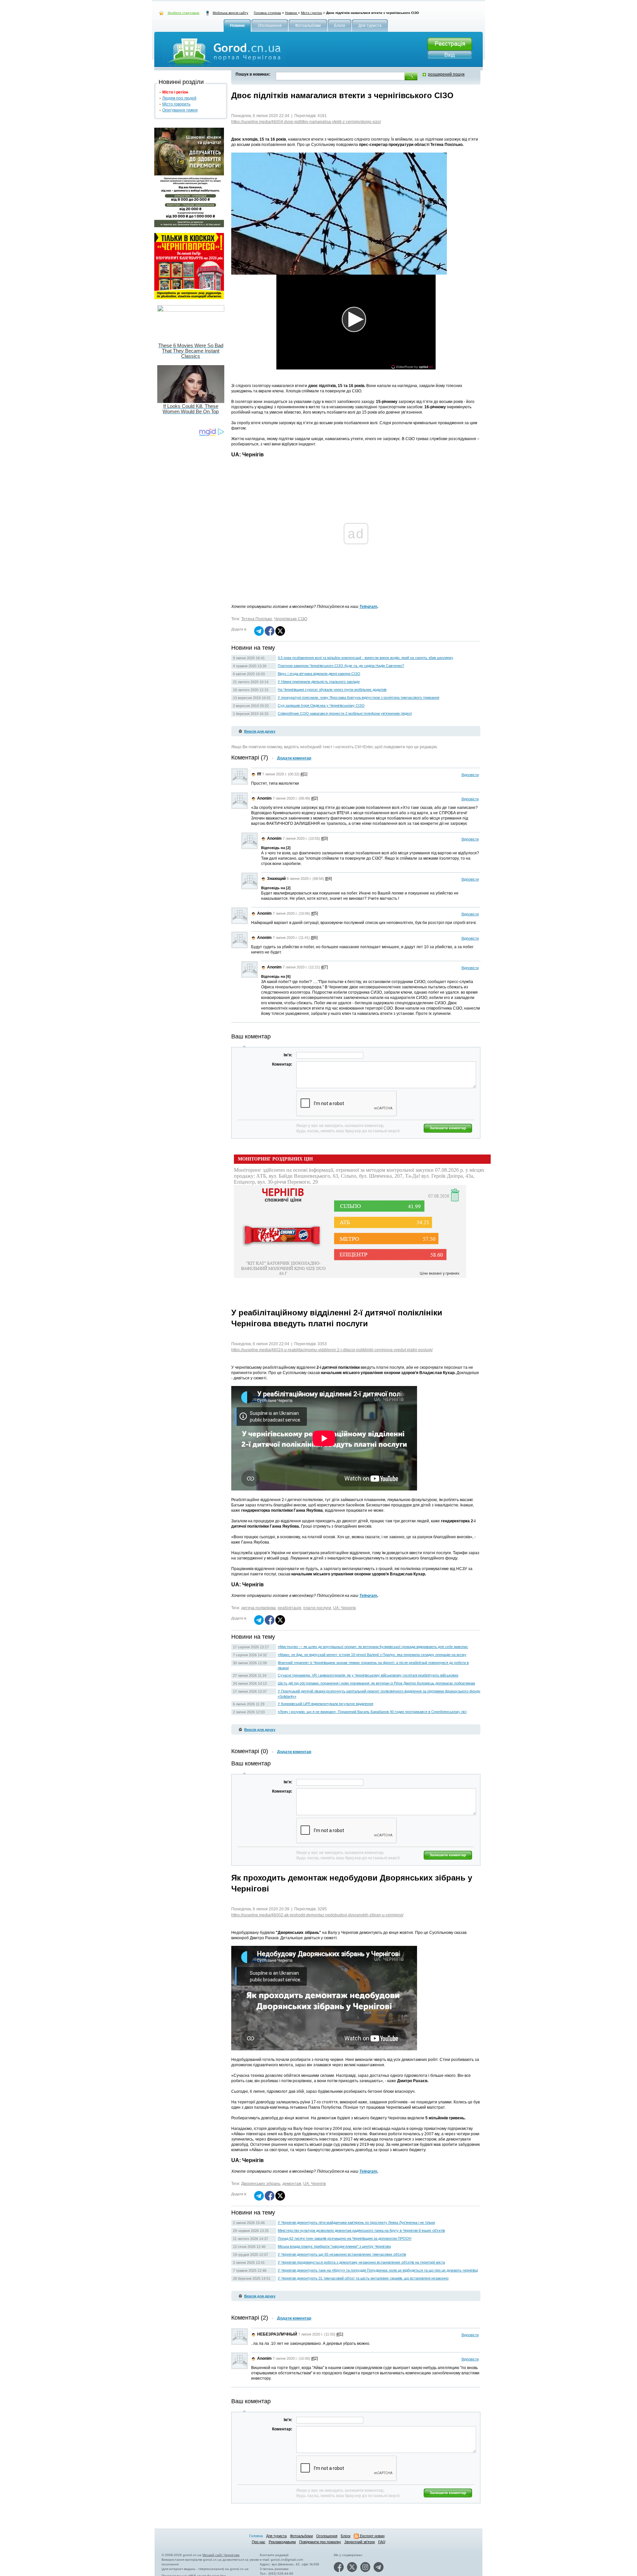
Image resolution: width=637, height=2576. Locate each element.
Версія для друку (260, 731)
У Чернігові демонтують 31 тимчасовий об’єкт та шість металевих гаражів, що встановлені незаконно (363, 2278)
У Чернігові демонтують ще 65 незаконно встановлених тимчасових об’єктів (342, 2254)
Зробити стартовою (183, 13)
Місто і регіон (312, 13)
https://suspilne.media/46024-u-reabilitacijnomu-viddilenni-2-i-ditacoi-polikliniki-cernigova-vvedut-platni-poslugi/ (332, 1350)
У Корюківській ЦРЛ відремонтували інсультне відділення (325, 1704)
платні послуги (317, 1608)
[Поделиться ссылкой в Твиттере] (280, 634)
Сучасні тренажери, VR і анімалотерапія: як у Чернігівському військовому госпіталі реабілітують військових (368, 1675)
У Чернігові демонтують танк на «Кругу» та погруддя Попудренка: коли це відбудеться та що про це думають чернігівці (378, 2270)
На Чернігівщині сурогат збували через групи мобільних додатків (332, 690)
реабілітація (289, 1608)
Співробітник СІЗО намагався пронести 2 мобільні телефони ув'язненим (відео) (345, 713)
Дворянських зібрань (261, 2184)
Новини (291, 13)
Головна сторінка (267, 13)
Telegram (368, 607)
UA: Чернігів (344, 1608)
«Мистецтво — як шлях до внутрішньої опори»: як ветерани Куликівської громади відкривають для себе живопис (373, 1647)
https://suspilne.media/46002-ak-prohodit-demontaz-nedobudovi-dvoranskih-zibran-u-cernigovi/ (317, 1915)
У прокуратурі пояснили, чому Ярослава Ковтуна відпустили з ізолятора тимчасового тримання (358, 697)
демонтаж (292, 2184)
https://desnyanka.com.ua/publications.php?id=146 (277, 2553)
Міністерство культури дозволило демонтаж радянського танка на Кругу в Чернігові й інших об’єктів (361, 2230)
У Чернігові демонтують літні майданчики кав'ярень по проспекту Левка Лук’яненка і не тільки (356, 2222)
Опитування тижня (180, 110)
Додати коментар (294, 758)
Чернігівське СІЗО (291, 619)
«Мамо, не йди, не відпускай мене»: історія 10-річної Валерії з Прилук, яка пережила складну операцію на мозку (372, 1655)
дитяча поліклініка (258, 1608)
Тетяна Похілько (257, 619)
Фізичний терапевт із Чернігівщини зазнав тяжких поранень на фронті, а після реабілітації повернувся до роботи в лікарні (373, 1665)
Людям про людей (179, 98)
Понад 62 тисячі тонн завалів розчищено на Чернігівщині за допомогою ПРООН (345, 2238)
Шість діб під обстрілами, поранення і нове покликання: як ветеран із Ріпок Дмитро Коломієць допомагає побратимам (376, 1683)
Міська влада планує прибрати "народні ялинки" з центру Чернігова (334, 2246)
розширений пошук (446, 74)
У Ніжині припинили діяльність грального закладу (319, 682)
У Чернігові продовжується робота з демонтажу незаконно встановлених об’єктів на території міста (361, 2262)
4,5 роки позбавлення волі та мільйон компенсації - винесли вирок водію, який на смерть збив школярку (365, 658)
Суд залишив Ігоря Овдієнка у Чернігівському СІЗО (321, 705)
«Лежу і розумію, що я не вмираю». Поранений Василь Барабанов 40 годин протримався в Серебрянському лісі (372, 1712)
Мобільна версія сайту (230, 13)
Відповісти (470, 775)
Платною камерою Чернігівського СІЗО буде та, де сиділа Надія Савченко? (341, 666)
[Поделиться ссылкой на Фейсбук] (270, 634)
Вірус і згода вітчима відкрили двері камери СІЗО (319, 674)
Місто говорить (176, 104)
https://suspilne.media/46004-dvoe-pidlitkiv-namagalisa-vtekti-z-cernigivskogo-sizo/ (306, 122)
